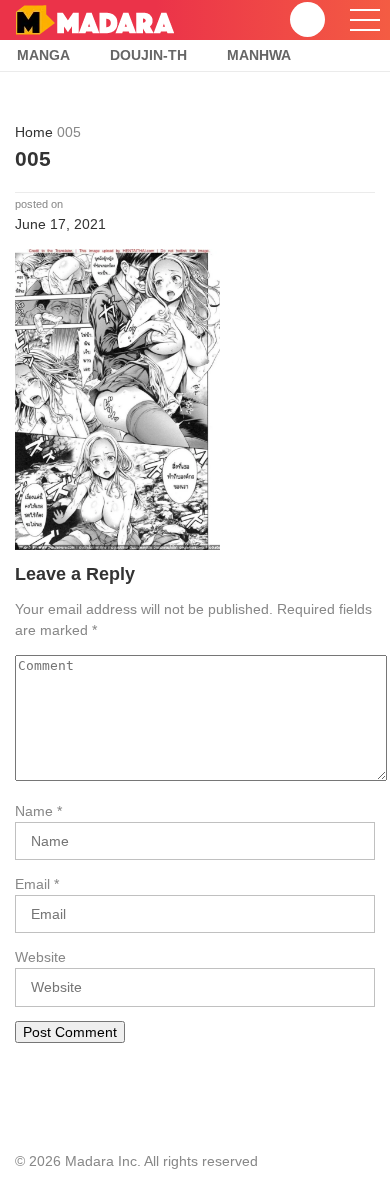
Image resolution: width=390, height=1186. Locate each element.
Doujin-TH (148, 55)
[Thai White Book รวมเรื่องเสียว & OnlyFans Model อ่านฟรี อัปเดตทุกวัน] (94, 19)
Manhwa (259, 55)
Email (32, 884)
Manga (43, 55)
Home (34, 132)
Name (34, 811)
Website (40, 957)
